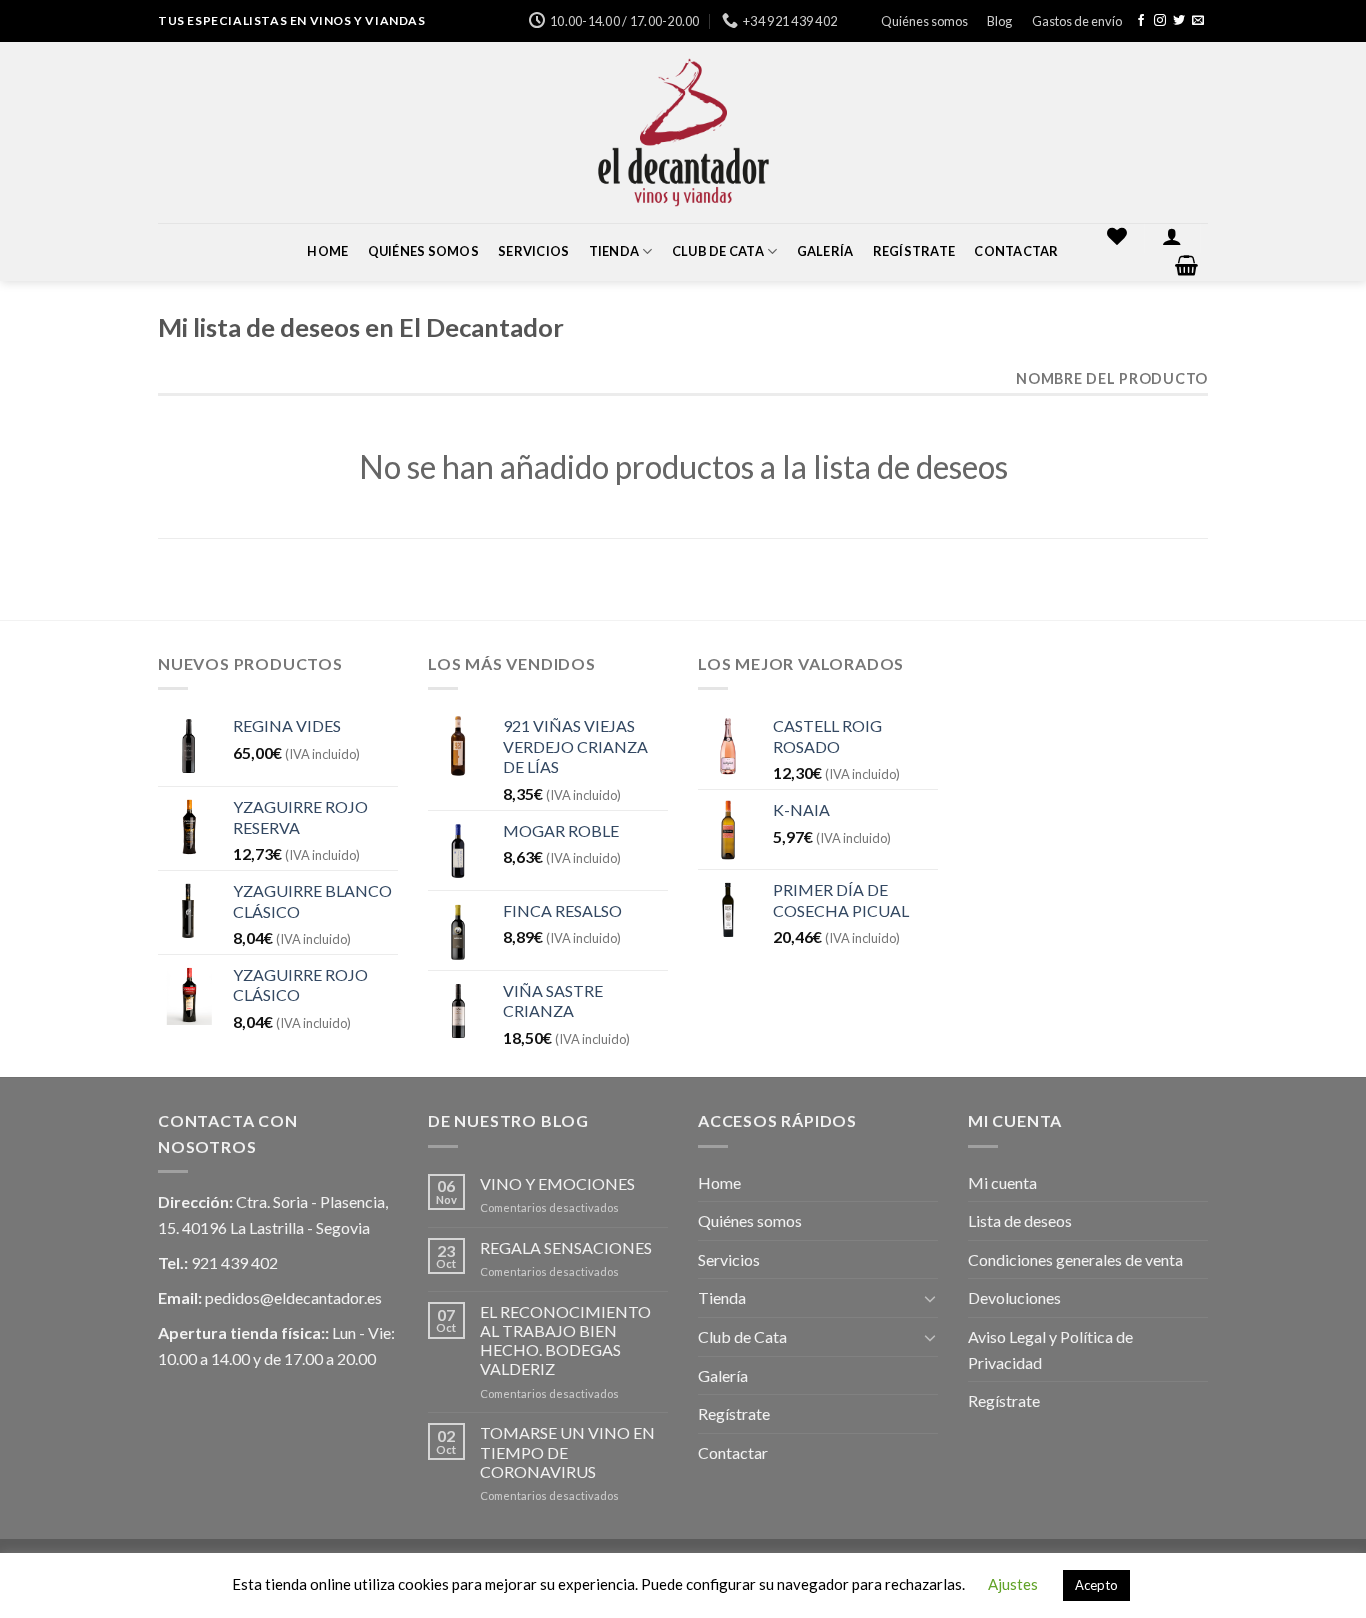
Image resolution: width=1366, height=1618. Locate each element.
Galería (825, 251)
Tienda (614, 251)
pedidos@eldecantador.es (293, 1297)
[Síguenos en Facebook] (1141, 21)
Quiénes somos (924, 21)
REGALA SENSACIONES (566, 1247)
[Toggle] (930, 1298)
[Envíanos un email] (1198, 21)
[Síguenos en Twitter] (1179, 21)
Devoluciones (1014, 1297)
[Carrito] (1187, 265)
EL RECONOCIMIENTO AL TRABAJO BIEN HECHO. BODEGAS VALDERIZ (565, 1340)
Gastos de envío (1077, 21)
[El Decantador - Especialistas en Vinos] (683, 132)
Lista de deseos (1020, 1220)
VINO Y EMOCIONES (557, 1183)
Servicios (533, 251)
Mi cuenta (1002, 1182)
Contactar (1016, 251)
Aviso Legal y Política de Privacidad (1050, 1349)
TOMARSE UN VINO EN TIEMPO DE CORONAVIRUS (567, 1451)
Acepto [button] (1096, 1585)
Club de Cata (718, 251)
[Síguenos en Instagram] (1160, 21)
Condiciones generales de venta (1075, 1259)
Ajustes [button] (1013, 1584)
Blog (999, 21)
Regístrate (914, 251)
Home (327, 251)
